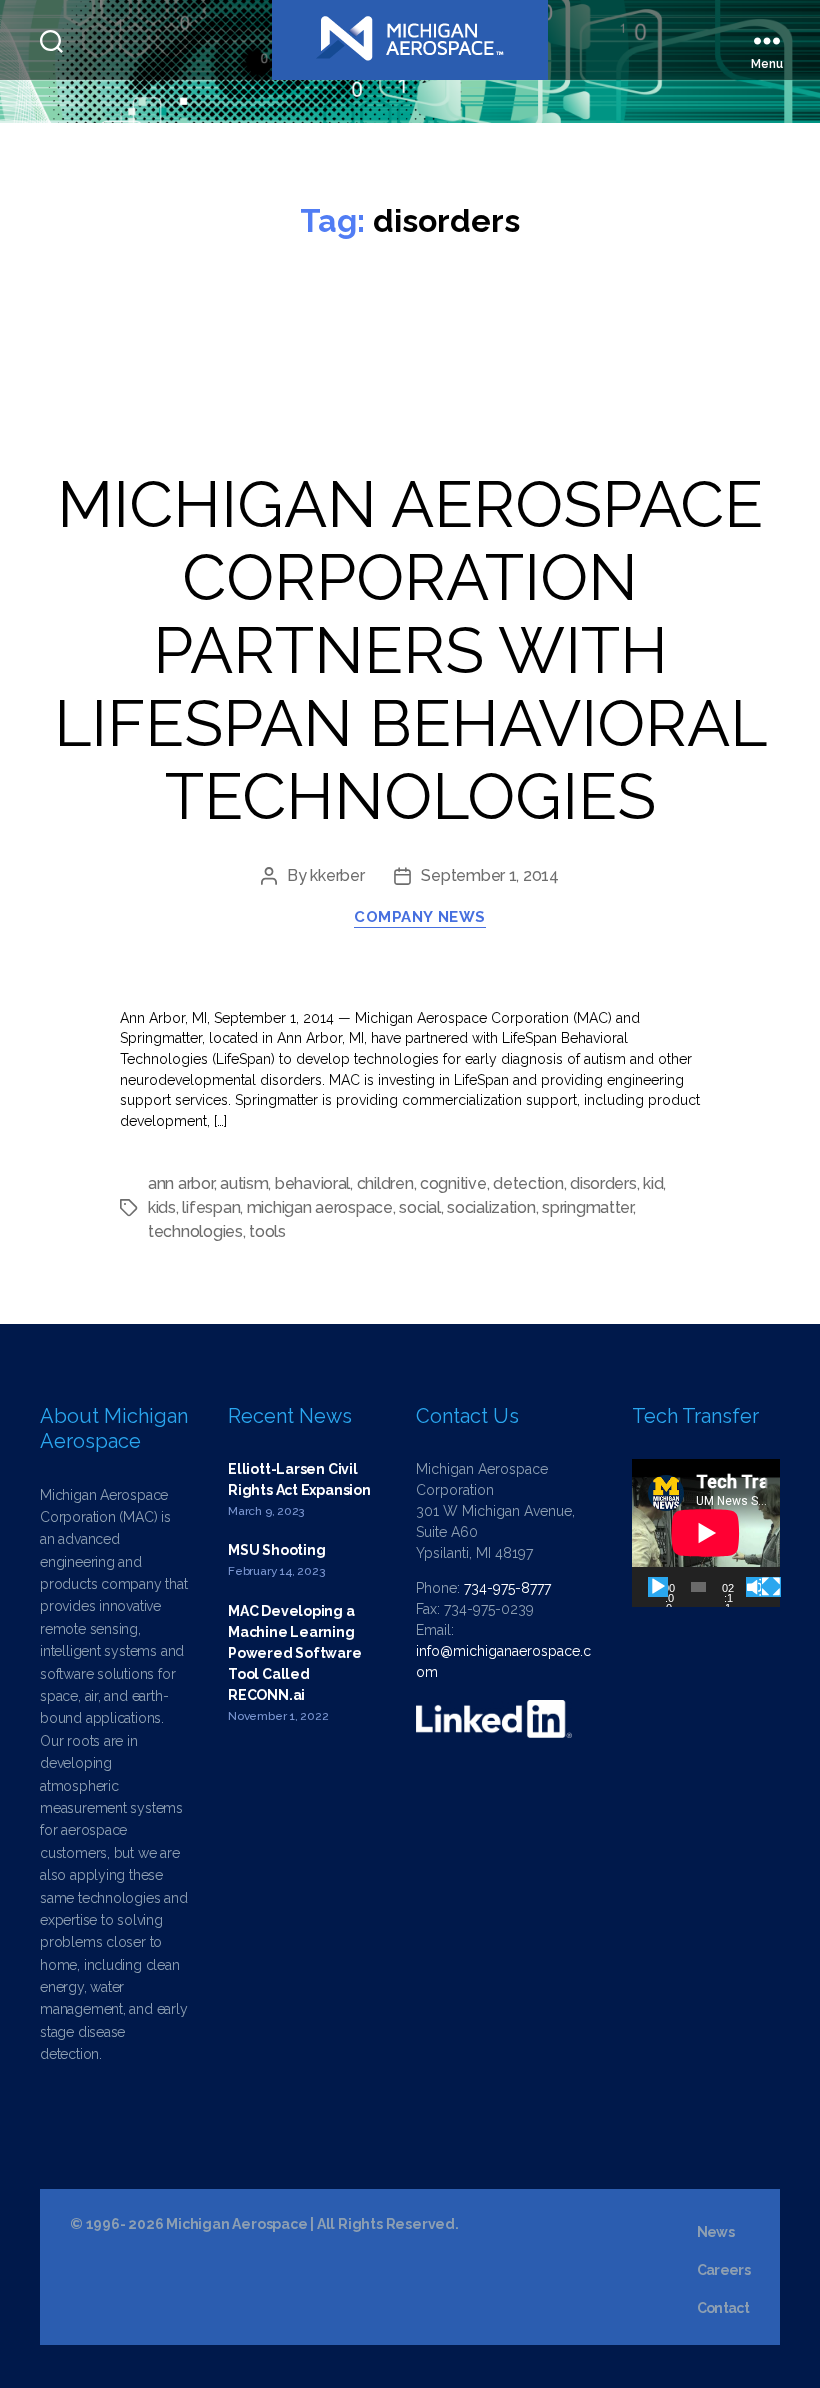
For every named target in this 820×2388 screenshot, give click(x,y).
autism (244, 1183)
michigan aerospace (320, 1207)
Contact (723, 2308)
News (715, 2232)
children (385, 1183)
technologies (195, 1231)
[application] (706, 1533)
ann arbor (181, 1183)
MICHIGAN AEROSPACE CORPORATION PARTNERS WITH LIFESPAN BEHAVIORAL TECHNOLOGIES (410, 650)
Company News (420, 917)
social (419, 1207)
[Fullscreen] (771, 1587)
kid (653, 1183)
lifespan (211, 1207)
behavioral (312, 1183)
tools (267, 1231)
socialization (491, 1207)
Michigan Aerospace (236, 2224)
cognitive (453, 1183)
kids (162, 1207)
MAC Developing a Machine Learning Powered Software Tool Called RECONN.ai (295, 1653)
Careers (723, 2270)
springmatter (587, 1207)
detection (528, 1183)
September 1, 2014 (489, 875)
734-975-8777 (507, 1588)
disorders (603, 1183)
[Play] (658, 1587)
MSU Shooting (276, 1550)
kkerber (337, 875)
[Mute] (756, 1587)
